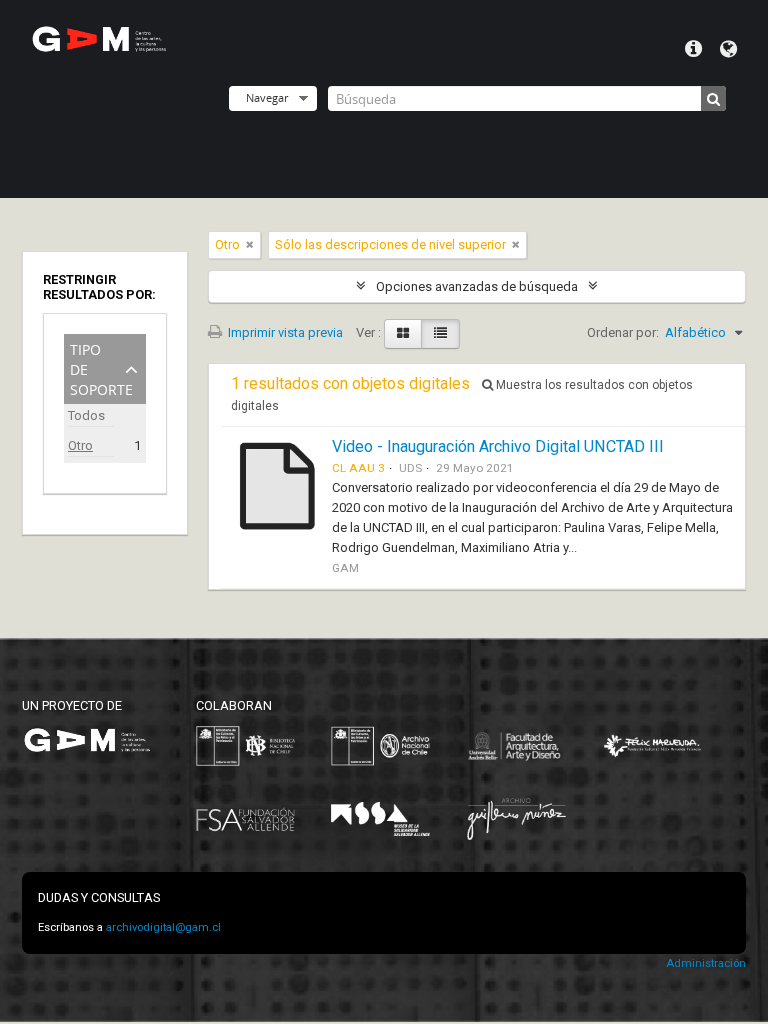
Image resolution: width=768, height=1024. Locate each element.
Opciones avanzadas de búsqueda (477, 286)
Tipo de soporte (101, 367)
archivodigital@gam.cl (163, 927)
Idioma (728, 49)
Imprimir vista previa (284, 332)
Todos (86, 415)
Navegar (267, 97)
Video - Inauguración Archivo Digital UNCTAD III (498, 446)
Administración (706, 963)
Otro (80, 445)
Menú (693, 49)
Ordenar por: (623, 332)
